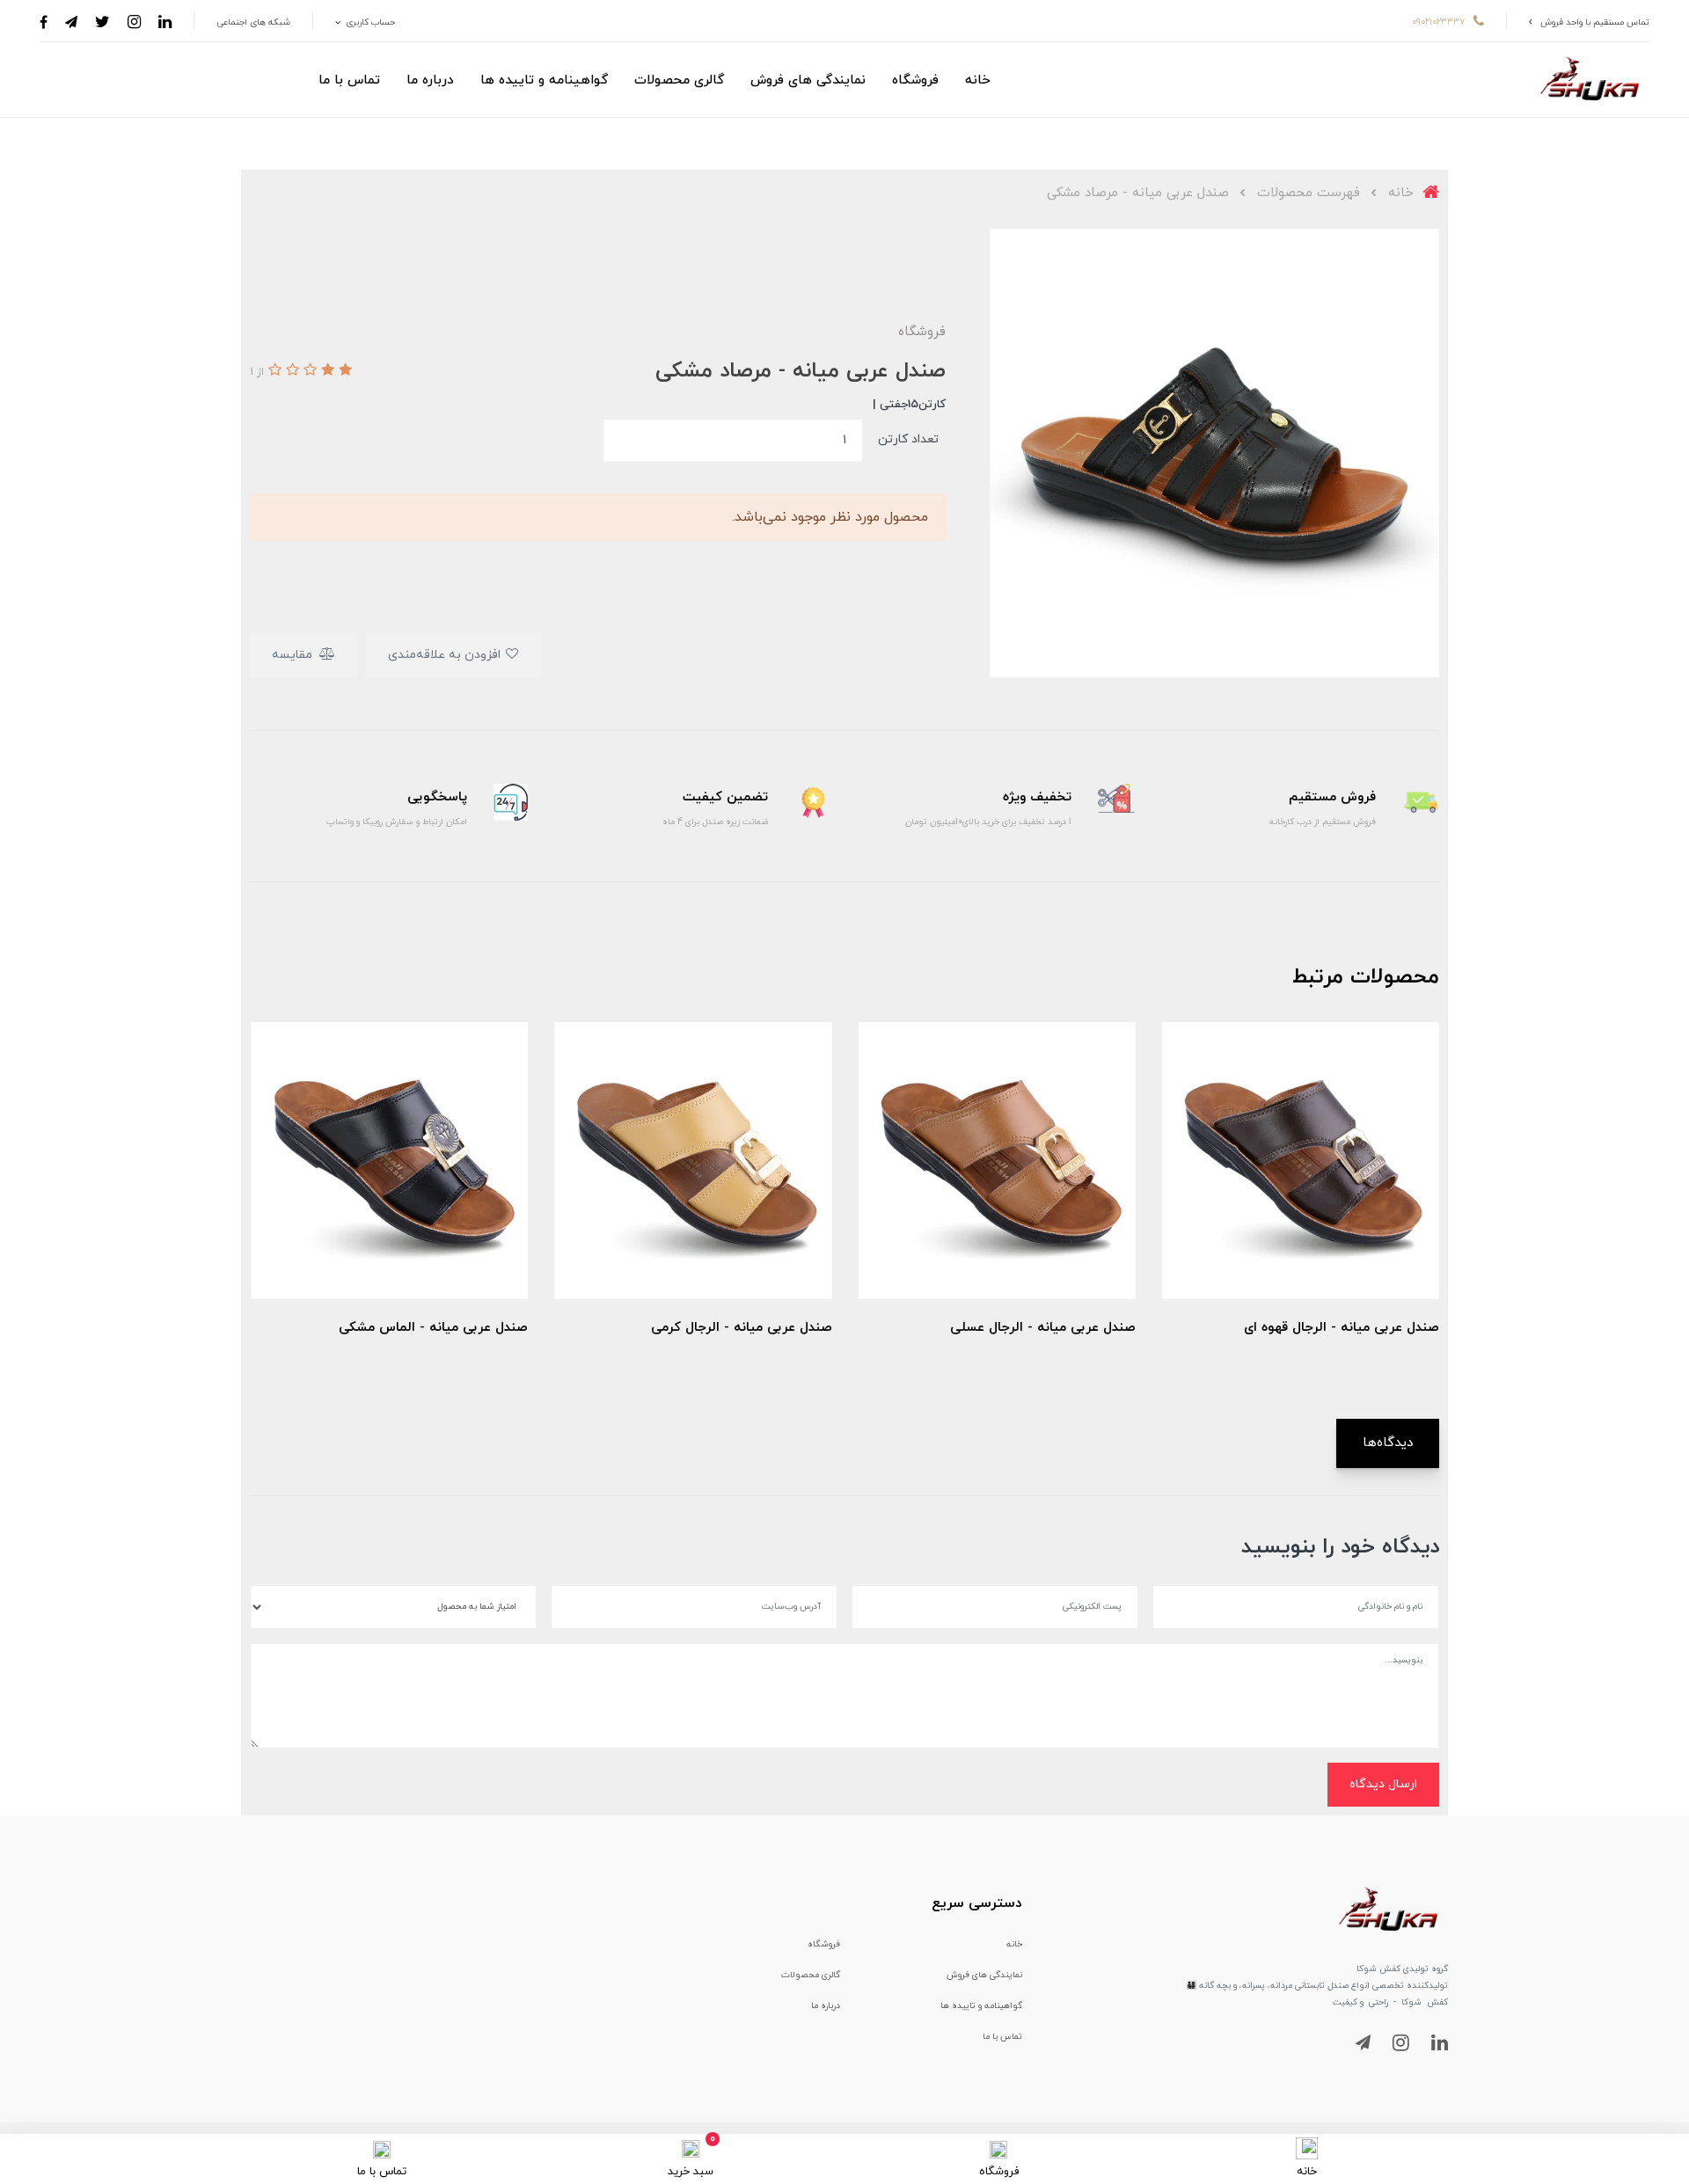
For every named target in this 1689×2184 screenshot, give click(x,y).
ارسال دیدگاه (1383, 1784)
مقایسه (294, 655)
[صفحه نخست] (1307, 2147)
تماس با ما (349, 80)
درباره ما (430, 80)
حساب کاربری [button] (369, 22)
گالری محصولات (679, 80)
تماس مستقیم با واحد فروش (1595, 22)
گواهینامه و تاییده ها (544, 80)
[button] (343, 371)
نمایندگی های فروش (808, 80)
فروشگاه (915, 80)
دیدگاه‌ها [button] (1388, 1443)
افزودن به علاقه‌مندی (446, 655)
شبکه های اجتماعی (253, 22)
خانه (978, 80)
